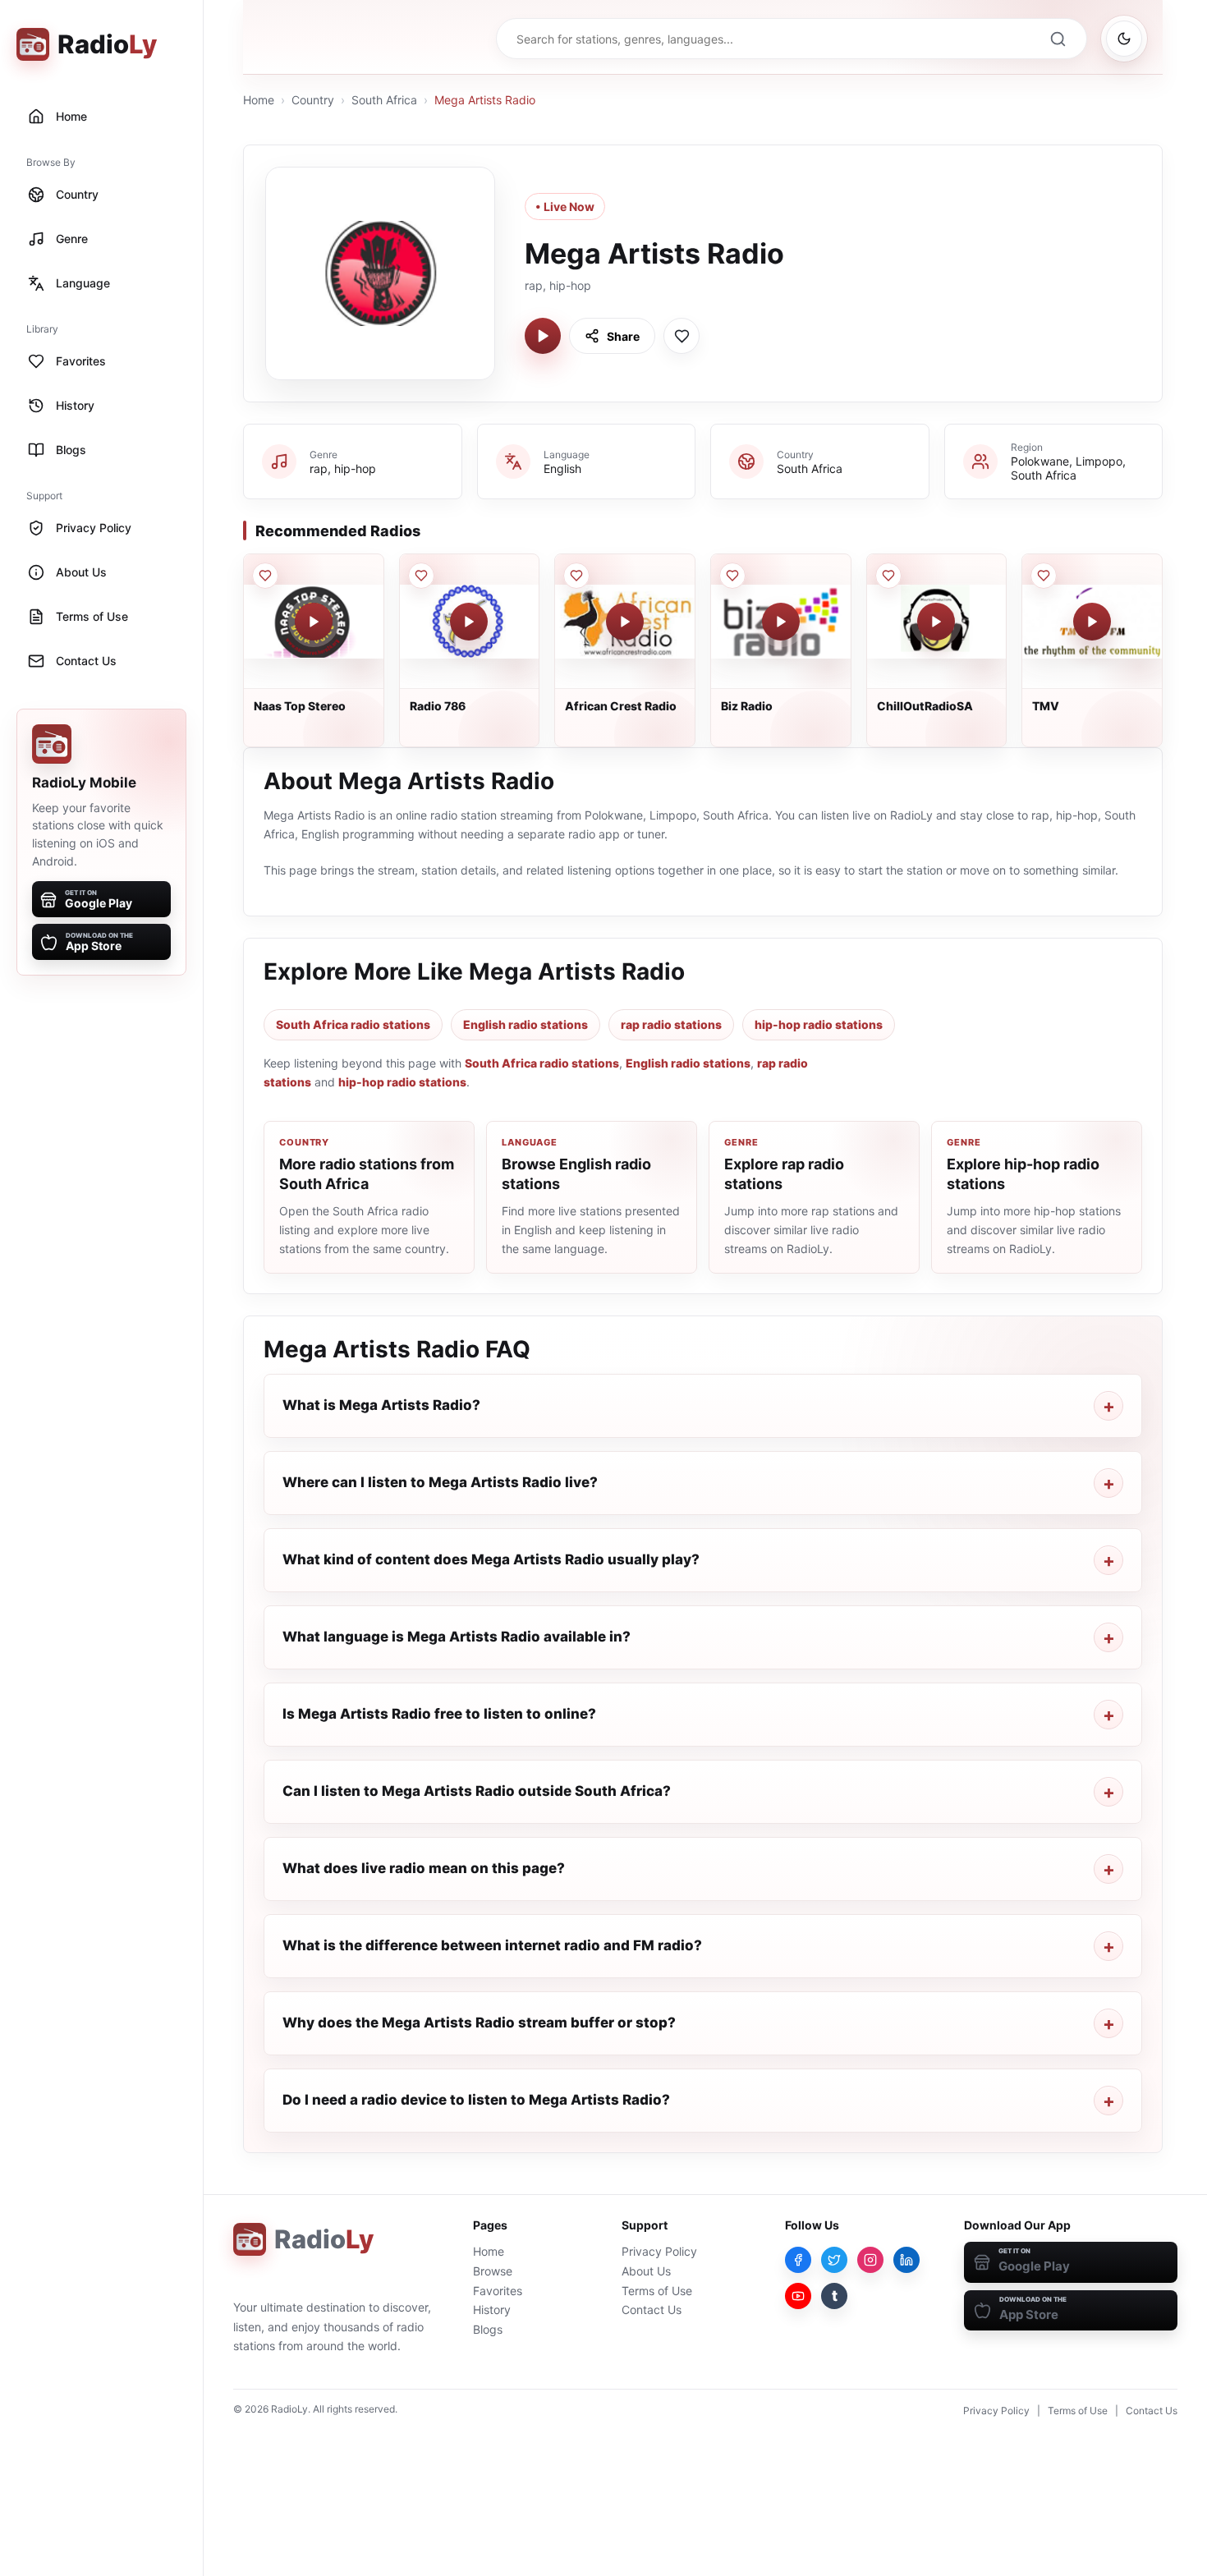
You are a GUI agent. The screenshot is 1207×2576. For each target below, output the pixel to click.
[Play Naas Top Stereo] (314, 622)
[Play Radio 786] (469, 622)
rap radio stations (671, 1024)
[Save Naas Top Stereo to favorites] (265, 576)
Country (313, 100)
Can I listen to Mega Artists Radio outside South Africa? (477, 1791)
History (492, 2310)
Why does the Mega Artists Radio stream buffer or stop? (479, 2023)
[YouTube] (798, 2296)
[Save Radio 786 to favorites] (421, 576)
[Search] (1058, 39)
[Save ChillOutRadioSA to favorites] (888, 576)
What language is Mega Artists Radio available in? (457, 1637)
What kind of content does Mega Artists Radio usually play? (491, 1559)
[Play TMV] (1092, 622)
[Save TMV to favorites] (1044, 576)
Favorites (498, 2291)
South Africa (384, 100)
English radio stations (525, 1024)
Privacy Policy (659, 2251)
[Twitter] (834, 2260)
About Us (646, 2271)
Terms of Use (657, 2291)
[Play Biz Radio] (781, 622)
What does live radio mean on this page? (424, 1868)
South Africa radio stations (353, 1024)
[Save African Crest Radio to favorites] (576, 576)
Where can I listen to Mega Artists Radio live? (440, 1482)
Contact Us (652, 2310)
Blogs (488, 2329)
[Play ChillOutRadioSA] (936, 622)
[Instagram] (870, 2260)
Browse (493, 2271)
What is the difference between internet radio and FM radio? (492, 1945)
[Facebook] (798, 2260)
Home (259, 100)
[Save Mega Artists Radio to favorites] (682, 336)
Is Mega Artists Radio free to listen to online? (439, 1714)
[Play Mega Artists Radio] (543, 336)
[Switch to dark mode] (1124, 39)
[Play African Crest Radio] (625, 622)
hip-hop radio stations (819, 1024)
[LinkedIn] (906, 2260)
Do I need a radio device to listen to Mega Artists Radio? (476, 2100)
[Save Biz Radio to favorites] (732, 576)
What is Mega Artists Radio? (381, 1405)
